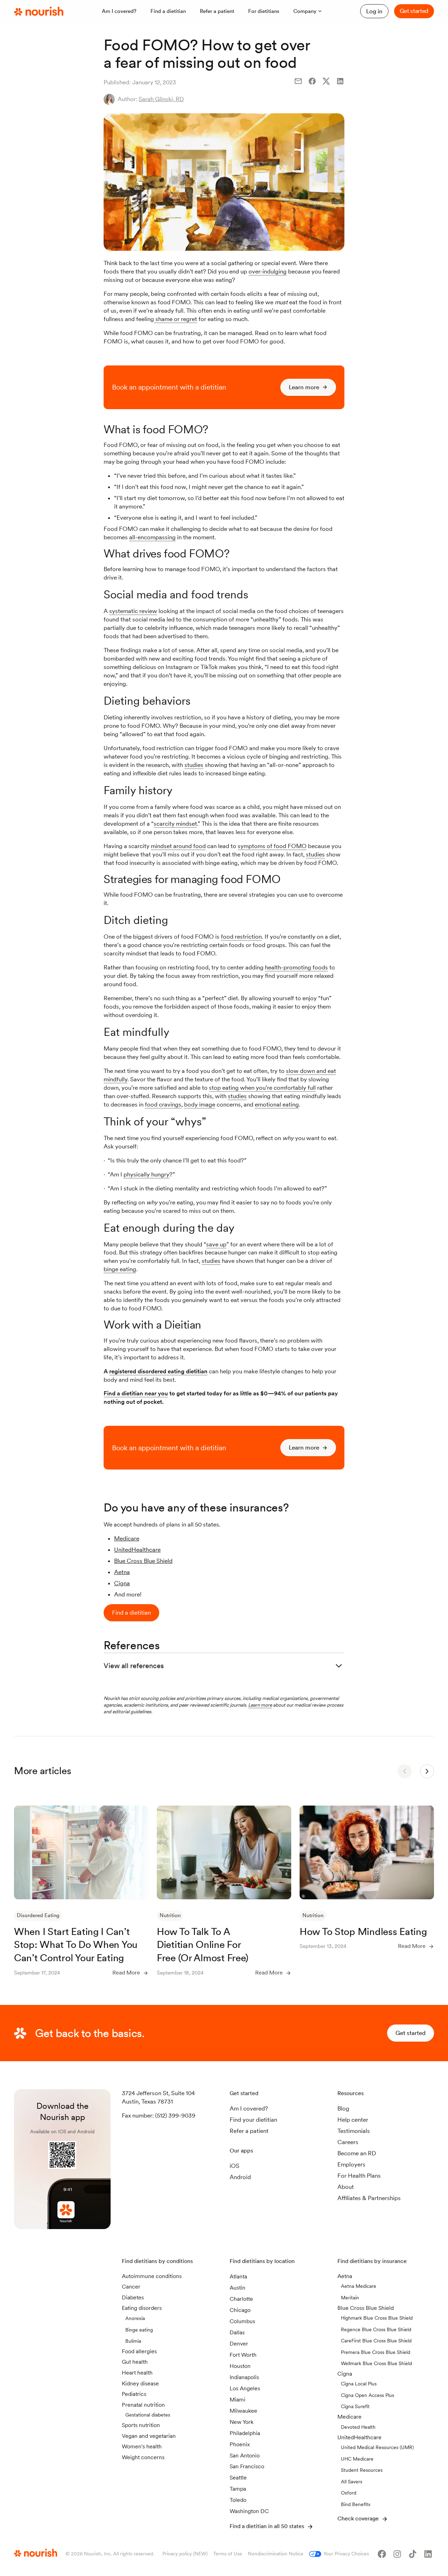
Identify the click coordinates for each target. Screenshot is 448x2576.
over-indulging (268, 271)
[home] (39, 12)
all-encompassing (152, 537)
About (346, 2187)
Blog (343, 2108)
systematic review (133, 611)
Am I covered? (249, 2108)
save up (216, 1244)
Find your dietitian (253, 2120)
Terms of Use (228, 2554)
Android (240, 2177)
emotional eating (277, 1104)
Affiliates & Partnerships (369, 2198)
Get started (414, 11)
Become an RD (357, 2153)
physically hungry (146, 1174)
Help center (353, 2120)
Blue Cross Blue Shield (143, 1561)
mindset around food (178, 846)
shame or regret (176, 319)
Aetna (122, 1572)
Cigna (122, 1583)
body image (200, 1104)
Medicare (127, 1538)
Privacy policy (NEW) (185, 2554)
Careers (348, 2142)
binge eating (120, 1269)
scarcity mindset (175, 824)
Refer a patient (249, 2131)
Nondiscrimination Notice (276, 2554)
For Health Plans (359, 2176)
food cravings (163, 1104)
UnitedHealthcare (137, 1550)
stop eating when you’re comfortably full (262, 1088)
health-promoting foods (296, 967)
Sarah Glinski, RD (161, 99)
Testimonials (354, 2131)
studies (194, 765)
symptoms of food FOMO (272, 846)
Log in (374, 11)
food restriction (241, 937)
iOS (234, 2166)
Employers (351, 2164)
